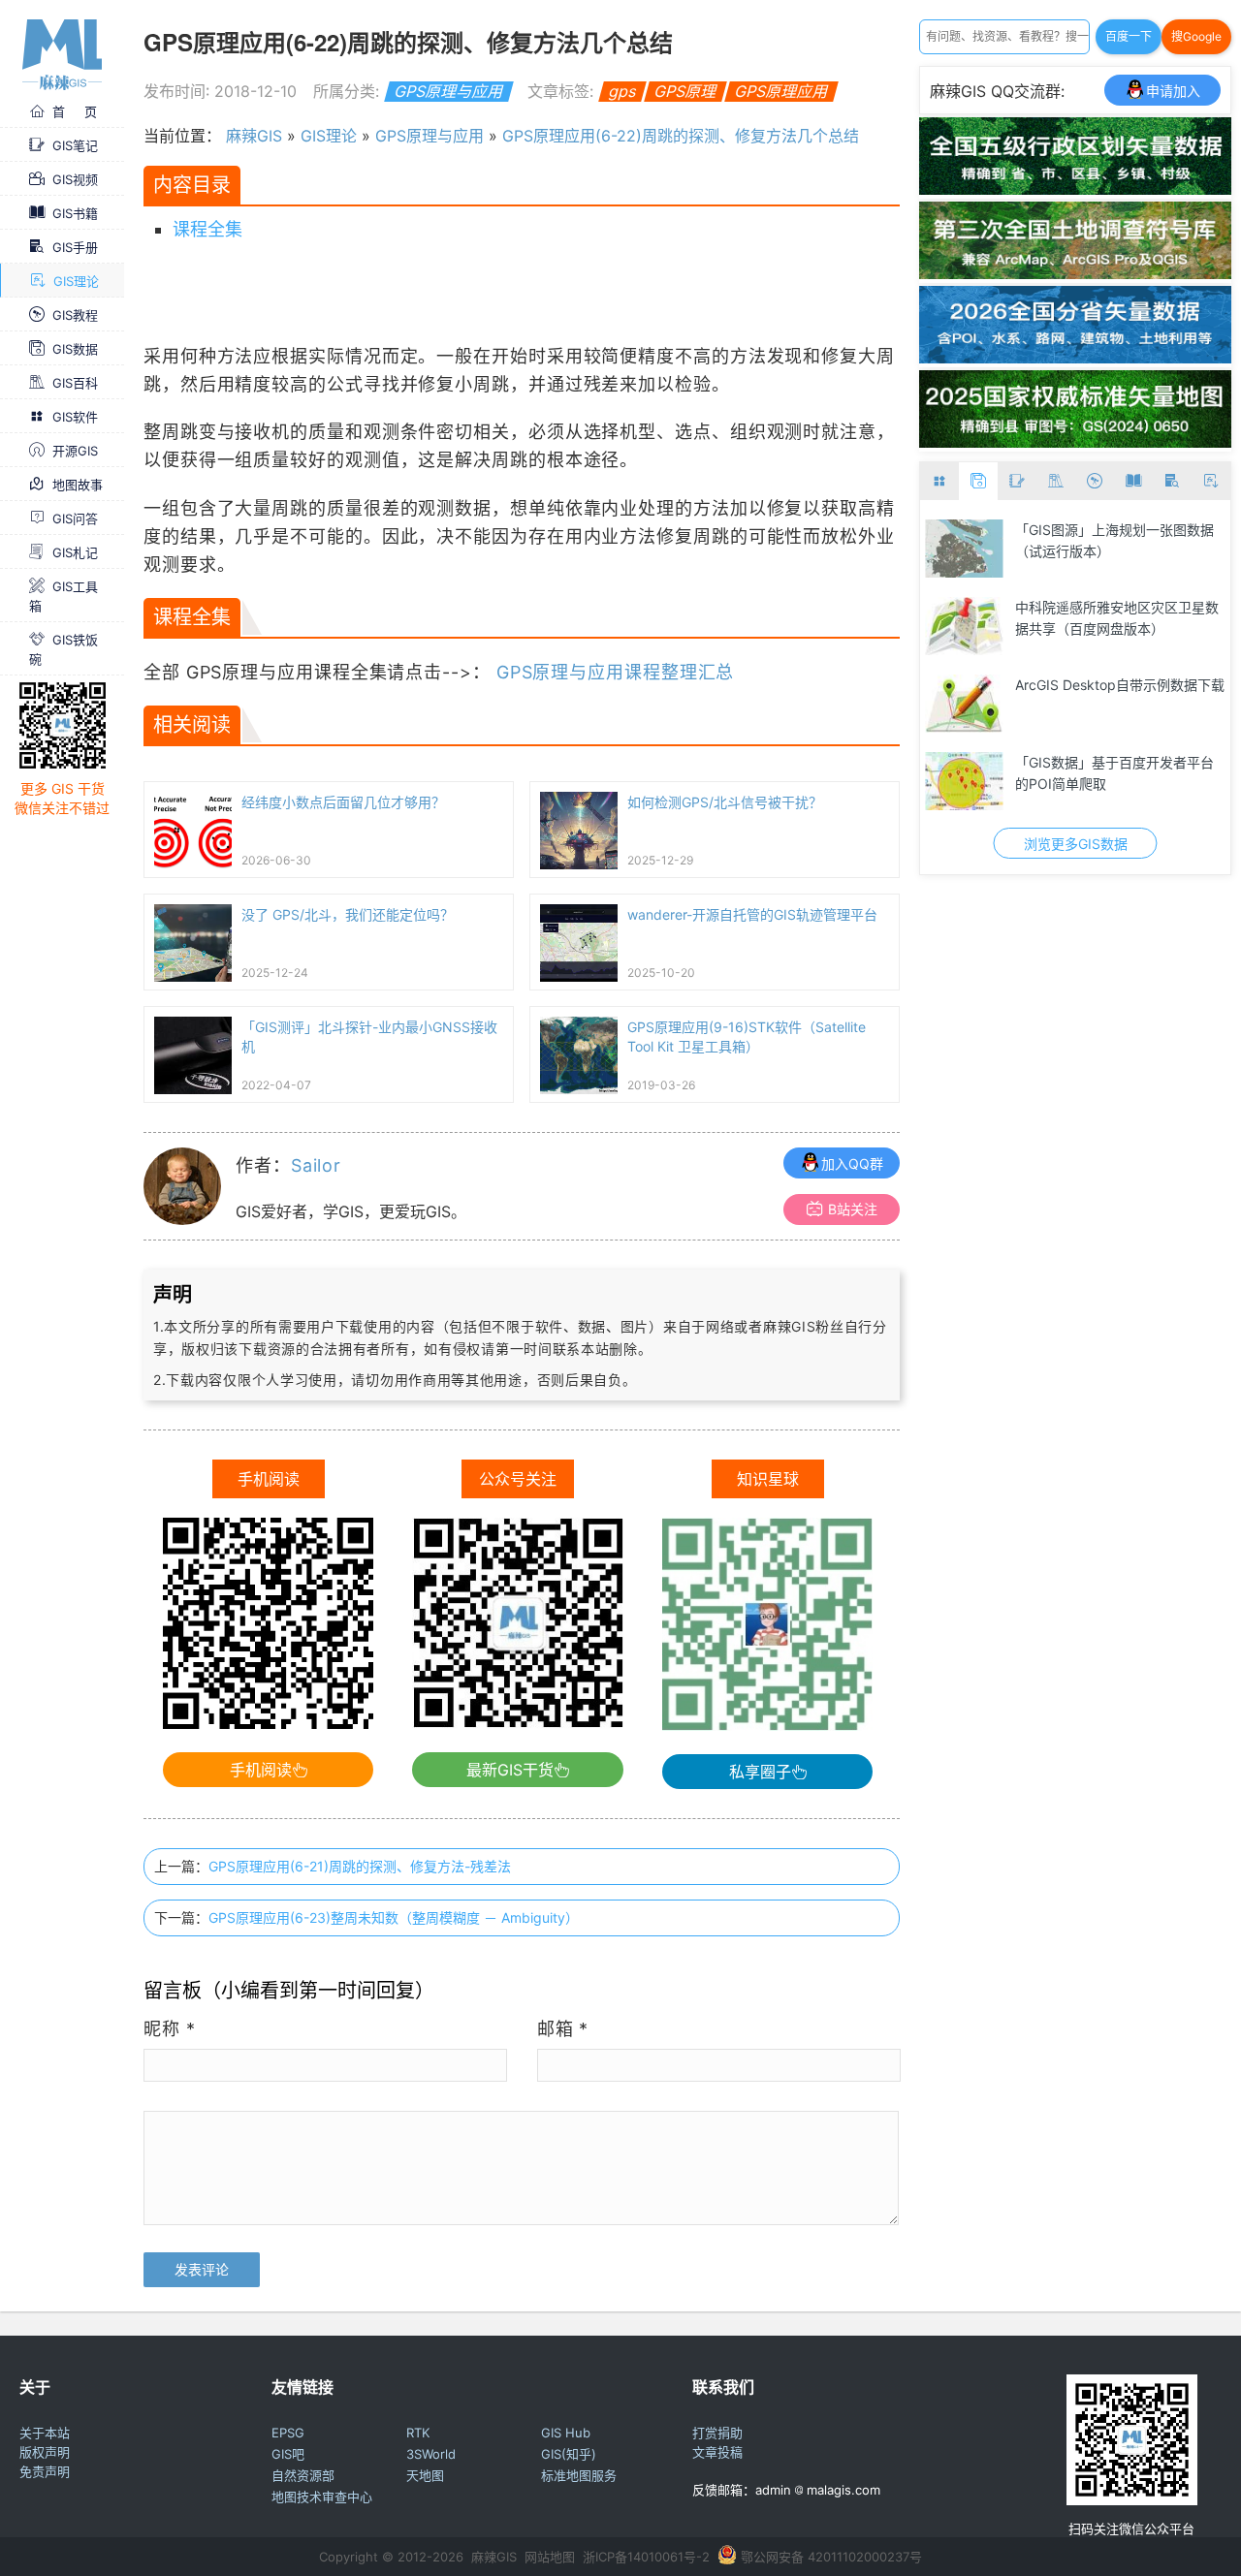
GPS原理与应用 (448, 91)
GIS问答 (75, 518)
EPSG (288, 2433)
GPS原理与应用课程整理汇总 (616, 672)
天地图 (425, 2475)
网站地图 (550, 2557)
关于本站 (45, 2433)
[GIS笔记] (1017, 481)
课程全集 (207, 229)
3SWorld (431, 2454)
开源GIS (75, 451)
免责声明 (45, 2471)
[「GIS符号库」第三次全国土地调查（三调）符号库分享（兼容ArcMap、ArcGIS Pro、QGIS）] (1075, 273)
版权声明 (45, 2452)
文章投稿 (717, 2452)
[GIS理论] (1211, 481)
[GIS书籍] (1133, 481)
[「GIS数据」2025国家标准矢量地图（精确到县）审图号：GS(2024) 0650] (1075, 442)
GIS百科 (75, 383)
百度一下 (1129, 36)
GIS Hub (566, 2433)
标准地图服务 (579, 2475)
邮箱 (563, 2029)
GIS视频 (75, 179)
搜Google (1196, 36)
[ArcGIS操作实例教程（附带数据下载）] (1045, 626)
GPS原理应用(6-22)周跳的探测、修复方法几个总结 (681, 136)
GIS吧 (288, 2454)
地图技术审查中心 (322, 2497)
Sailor (316, 1165)
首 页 (75, 111)
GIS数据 (75, 349)
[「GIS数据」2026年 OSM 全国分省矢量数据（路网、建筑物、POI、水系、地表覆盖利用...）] (1075, 358)
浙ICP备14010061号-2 (646, 2557)
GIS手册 (75, 247)
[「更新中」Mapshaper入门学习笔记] (1045, 704)
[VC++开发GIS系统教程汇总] (1045, 781)
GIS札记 (75, 552)
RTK (418, 2433)
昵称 (170, 2029)
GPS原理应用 (781, 91)
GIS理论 (76, 281)
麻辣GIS (254, 136)
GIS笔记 (75, 145)
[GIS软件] (939, 481)
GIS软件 (75, 417)
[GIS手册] (1172, 481)
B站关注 (853, 1209)
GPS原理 (685, 91)
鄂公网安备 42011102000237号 (831, 2557)
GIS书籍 (75, 213)
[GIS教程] (1095, 481)
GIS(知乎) (569, 2454)
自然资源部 (303, 2475)
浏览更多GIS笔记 (1155, 844)
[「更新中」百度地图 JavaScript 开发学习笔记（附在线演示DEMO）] (1045, 549)
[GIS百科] (1056, 481)
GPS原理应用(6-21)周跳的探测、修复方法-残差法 (360, 1866)
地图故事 (78, 485)
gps (622, 91)
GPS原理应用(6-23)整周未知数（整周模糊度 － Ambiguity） (394, 1917)
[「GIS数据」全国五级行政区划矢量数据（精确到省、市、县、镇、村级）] (1075, 189)
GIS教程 (75, 315)
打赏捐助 (717, 2433)
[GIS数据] (978, 481)
